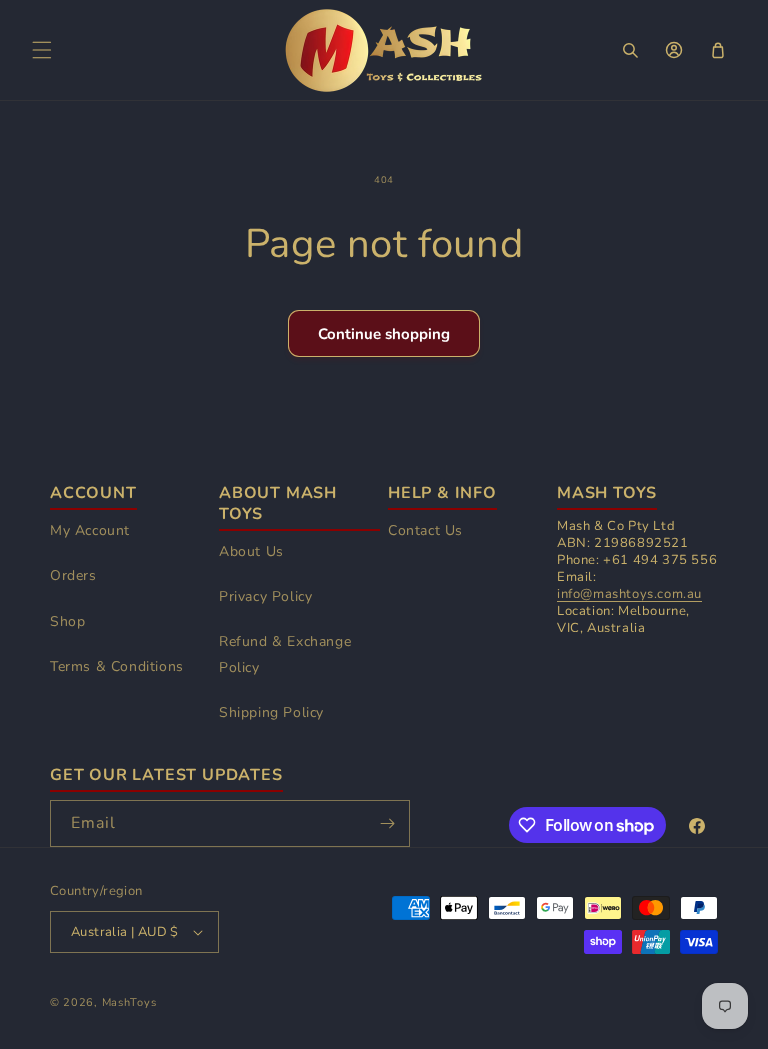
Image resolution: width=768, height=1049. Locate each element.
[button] (42, 50)
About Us (251, 551)
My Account (90, 530)
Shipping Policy (271, 712)
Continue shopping (384, 334)
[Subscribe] (387, 823)
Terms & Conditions (117, 666)
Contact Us (425, 530)
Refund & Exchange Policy (285, 654)
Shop (67, 621)
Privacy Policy (265, 596)
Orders (73, 575)
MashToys (129, 1002)
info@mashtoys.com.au (629, 594)
